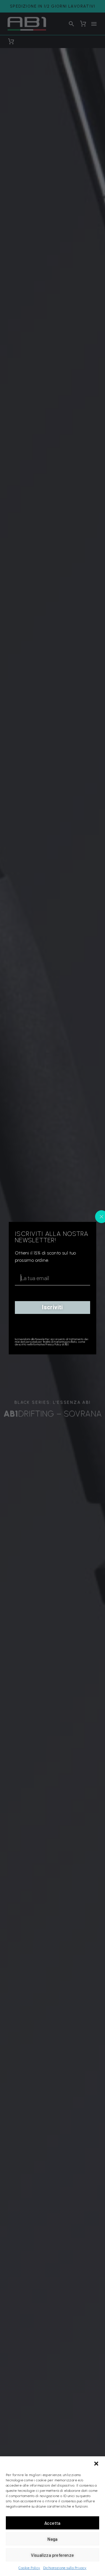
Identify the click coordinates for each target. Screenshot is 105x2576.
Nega (52, 2539)
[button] (96, 2464)
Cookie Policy (29, 2568)
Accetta (52, 2523)
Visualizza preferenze (52, 2555)
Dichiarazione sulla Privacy (65, 2568)
